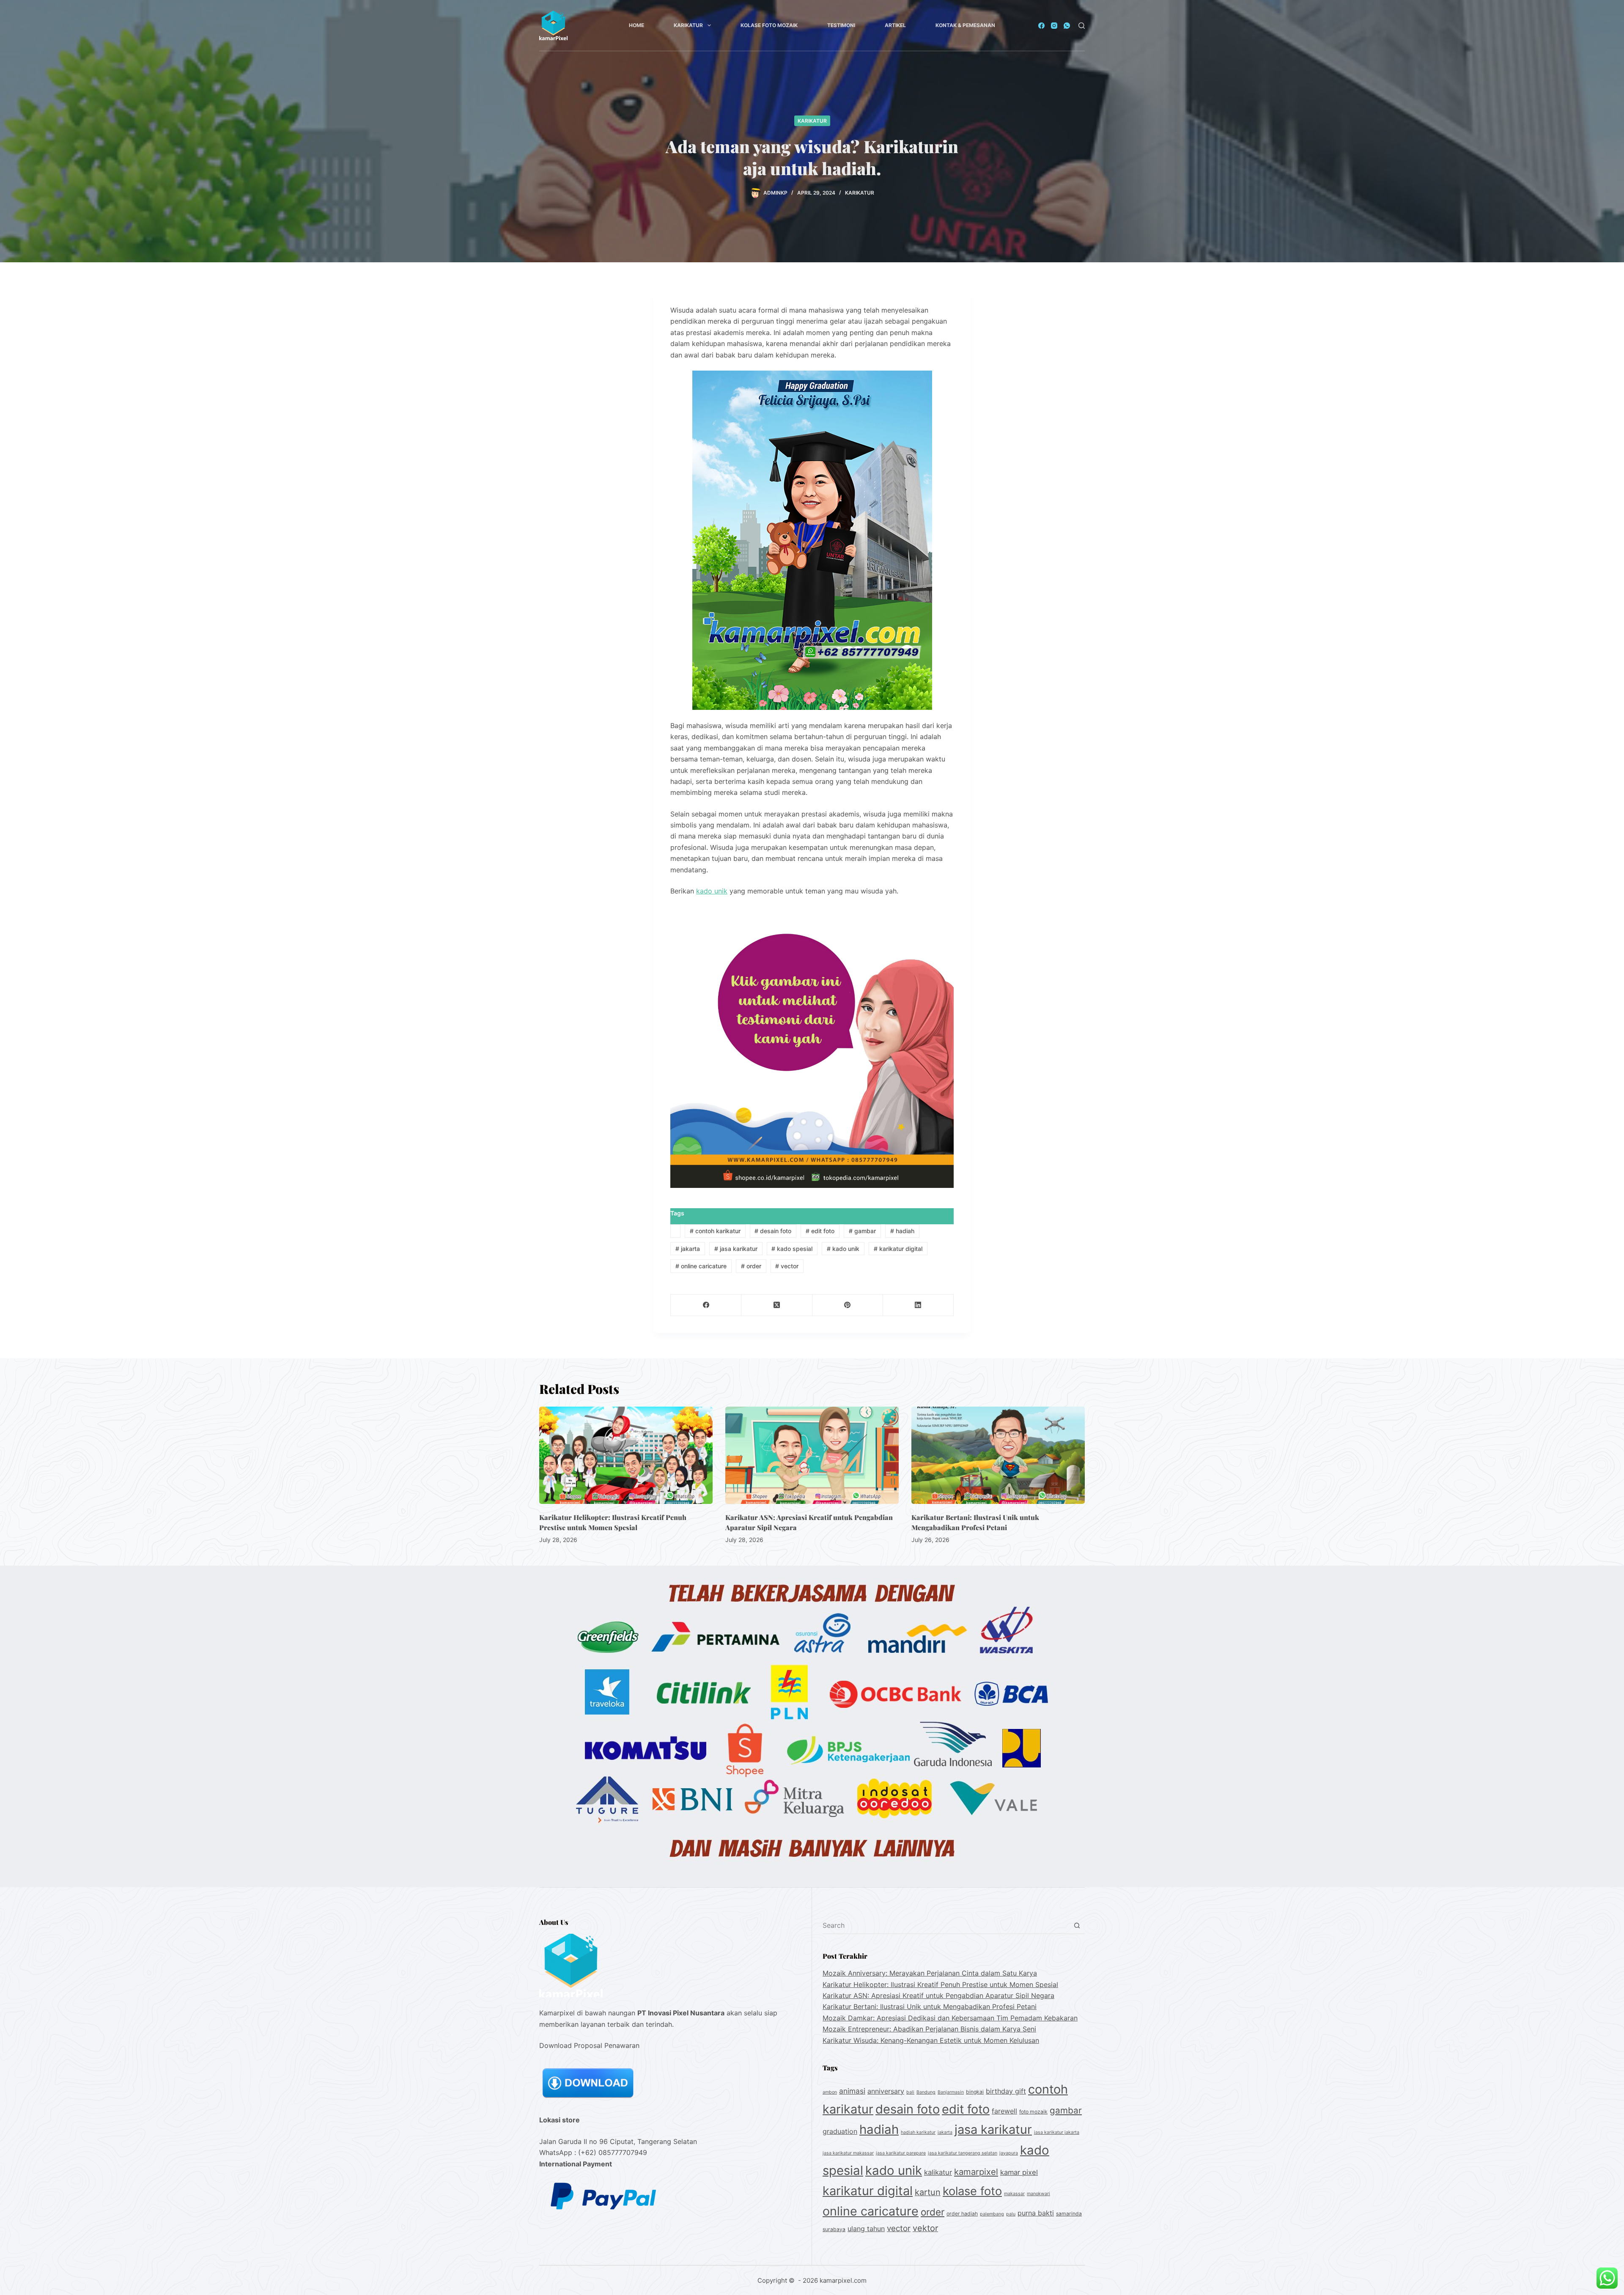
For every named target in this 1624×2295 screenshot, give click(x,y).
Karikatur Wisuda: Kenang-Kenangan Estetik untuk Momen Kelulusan (931, 2040)
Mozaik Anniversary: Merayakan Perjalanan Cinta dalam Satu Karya (930, 1973)
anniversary (886, 2091)
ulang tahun (866, 2229)
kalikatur (938, 2172)
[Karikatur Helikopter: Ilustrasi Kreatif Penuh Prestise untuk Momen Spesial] (626, 1455)
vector (787, 1266)
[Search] (1082, 26)
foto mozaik (1033, 2112)
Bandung (926, 2092)
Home (636, 25)
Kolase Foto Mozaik (769, 25)
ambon (830, 2092)
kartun (928, 2192)
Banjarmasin (951, 2092)
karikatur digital (898, 1249)
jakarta (688, 1249)
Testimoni (841, 25)
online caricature (701, 1266)
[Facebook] (1041, 26)
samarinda (1069, 2214)
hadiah (902, 1231)
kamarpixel (976, 2172)
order (751, 1266)
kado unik (712, 891)
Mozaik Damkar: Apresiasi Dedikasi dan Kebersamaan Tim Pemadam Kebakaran (950, 2018)
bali (910, 2092)
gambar (862, 1231)
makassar (1014, 2194)
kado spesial (792, 1249)
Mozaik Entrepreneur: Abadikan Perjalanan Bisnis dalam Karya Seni (929, 2029)
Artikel (895, 25)
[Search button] (1077, 1925)
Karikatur (688, 25)
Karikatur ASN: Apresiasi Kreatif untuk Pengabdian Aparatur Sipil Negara (938, 1995)
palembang (992, 2214)
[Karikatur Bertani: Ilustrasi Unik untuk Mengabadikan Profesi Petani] (998, 1455)
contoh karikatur (715, 1231)
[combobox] (946, 1925)
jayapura (1009, 2153)
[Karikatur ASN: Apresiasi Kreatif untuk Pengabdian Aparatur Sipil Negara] (812, 1455)
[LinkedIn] (918, 1305)
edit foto (820, 1231)
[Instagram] (1054, 26)
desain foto (773, 1231)
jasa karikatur (736, 1249)
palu (1011, 2214)
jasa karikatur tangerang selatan (963, 2153)
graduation (840, 2131)
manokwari (1038, 2194)
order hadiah (962, 2214)
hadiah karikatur (918, 2132)
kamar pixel (1019, 2172)
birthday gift (1006, 2091)
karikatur (812, 121)
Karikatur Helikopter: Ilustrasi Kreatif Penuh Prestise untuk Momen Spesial (940, 1984)
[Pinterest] (848, 1305)
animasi (852, 2091)
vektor (925, 2228)
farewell (1004, 2111)
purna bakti (1036, 2213)
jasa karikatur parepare (901, 2153)
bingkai (975, 2092)
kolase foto (972, 2191)
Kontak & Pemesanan (965, 25)
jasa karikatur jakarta (1057, 2132)
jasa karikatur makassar (848, 2153)
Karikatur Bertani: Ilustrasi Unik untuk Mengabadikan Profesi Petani (930, 2006)
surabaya (834, 2229)
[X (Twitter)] (777, 1305)
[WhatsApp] (1067, 26)
